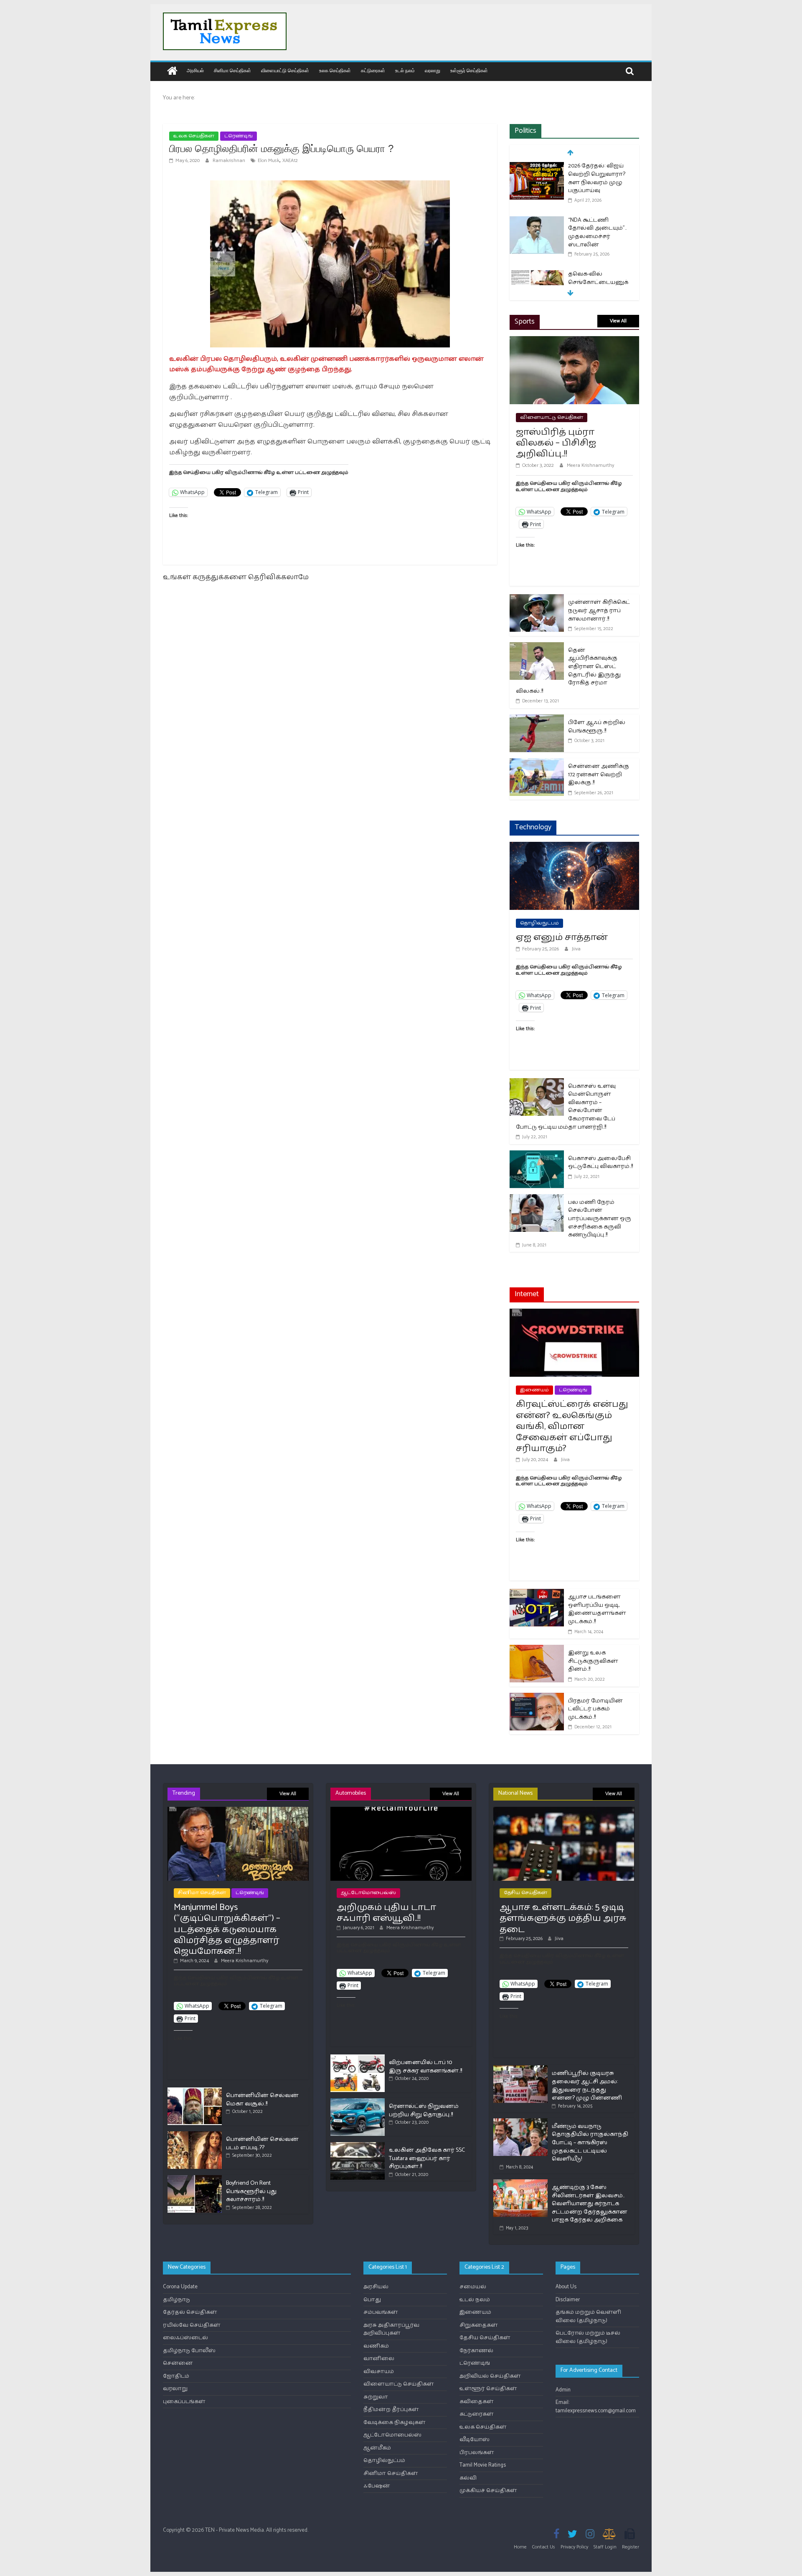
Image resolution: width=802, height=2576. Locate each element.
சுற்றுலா (376, 2397)
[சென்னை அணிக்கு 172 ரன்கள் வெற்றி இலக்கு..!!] (537, 764)
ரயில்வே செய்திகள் (192, 2325)
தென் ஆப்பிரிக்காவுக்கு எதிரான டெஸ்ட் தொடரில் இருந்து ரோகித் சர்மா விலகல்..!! (568, 671)
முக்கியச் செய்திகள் (488, 2491)
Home (520, 2547)
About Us (566, 2287)
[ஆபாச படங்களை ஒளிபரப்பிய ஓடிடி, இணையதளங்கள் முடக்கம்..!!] (537, 1594)
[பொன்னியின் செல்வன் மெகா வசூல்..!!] (195, 2091)
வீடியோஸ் (475, 2440)
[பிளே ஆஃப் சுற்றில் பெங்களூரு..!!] (537, 720)
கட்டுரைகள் (373, 70)
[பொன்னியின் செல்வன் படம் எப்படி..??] (195, 2135)
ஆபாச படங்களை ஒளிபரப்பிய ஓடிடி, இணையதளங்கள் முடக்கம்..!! (597, 1609)
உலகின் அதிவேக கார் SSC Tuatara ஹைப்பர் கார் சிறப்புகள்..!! (427, 2158)
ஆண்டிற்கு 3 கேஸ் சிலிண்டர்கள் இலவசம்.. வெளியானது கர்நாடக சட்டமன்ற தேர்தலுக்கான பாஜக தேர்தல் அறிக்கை (590, 2204)
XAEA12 (290, 161)
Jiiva (576, 949)
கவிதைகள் (477, 2402)
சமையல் (473, 2287)
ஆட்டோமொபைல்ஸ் (368, 1893)
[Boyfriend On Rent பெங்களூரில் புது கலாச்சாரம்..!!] (195, 2179)
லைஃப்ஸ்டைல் (185, 2338)
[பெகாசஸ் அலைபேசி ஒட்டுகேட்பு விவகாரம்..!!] (537, 1156)
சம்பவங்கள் (381, 2312)
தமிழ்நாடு (176, 2300)
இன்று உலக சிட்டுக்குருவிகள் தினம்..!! (593, 1661)
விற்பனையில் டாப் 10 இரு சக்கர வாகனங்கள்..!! (425, 2067)
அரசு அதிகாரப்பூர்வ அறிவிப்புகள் (391, 2329)
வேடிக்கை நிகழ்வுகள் (395, 2423)
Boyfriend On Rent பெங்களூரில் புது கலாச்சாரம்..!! (251, 2191)
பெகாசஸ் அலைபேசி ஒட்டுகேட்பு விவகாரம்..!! (600, 1163)
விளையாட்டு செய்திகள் (285, 70)
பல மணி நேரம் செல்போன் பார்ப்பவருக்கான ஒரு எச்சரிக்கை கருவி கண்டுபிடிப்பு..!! (600, 1219)
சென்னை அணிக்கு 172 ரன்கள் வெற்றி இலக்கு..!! (599, 775)
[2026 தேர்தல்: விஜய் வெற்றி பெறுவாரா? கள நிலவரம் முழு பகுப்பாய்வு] (537, 167)
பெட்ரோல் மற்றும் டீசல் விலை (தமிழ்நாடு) (588, 2337)
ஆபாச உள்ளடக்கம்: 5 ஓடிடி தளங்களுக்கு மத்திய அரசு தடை (563, 1919)
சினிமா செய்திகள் (232, 70)
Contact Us (544, 2547)
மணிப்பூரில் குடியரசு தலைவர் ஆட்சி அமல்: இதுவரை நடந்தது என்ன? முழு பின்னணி (587, 2086)
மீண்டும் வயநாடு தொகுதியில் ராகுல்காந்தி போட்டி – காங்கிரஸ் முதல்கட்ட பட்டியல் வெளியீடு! (590, 2143)
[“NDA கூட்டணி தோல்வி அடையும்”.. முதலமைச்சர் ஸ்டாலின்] (537, 221)
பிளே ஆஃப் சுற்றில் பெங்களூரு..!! (597, 727)
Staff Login (605, 2547)
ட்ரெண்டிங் (239, 136)
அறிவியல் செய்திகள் (490, 2376)
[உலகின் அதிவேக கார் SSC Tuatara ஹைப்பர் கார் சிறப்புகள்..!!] (358, 2146)
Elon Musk (269, 161)
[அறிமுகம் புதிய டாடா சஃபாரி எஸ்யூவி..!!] (401, 1810)
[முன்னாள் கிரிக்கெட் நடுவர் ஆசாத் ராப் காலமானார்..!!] (537, 599)
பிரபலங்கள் (477, 2453)
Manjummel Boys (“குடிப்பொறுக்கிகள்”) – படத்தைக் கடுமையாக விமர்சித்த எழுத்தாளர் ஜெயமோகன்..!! (227, 1930)
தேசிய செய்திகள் (525, 1893)
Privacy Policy (574, 2547)
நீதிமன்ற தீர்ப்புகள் (391, 2410)
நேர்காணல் (476, 2351)
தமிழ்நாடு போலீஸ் (189, 2351)
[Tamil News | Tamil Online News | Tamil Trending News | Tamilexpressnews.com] (172, 72)
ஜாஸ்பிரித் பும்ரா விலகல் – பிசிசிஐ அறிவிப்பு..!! (556, 443)
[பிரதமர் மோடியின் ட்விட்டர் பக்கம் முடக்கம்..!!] (537, 1698)
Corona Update (180, 2287)
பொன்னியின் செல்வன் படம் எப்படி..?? (262, 2144)
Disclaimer (568, 2300)
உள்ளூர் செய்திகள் (469, 70)
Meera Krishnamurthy (590, 465)
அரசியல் (195, 70)
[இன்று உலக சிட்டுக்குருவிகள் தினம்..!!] (537, 1650)
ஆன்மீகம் (377, 2448)
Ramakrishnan (230, 161)
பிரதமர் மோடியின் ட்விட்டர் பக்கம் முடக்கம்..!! (595, 1709)
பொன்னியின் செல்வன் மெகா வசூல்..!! (262, 2100)
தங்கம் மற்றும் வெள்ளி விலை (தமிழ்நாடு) (588, 2316)
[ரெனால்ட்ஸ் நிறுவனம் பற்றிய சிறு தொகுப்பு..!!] (358, 2102)
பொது (372, 2300)
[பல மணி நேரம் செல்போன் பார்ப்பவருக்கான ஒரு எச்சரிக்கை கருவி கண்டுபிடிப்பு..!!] (537, 1199)
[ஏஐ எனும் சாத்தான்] (574, 847)
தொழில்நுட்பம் (539, 923)
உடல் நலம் (405, 70)
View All (618, 321)
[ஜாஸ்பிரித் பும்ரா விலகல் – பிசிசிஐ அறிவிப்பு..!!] (574, 341)
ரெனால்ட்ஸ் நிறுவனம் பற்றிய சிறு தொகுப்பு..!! (424, 2111)
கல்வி (468, 2478)
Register (631, 2547)
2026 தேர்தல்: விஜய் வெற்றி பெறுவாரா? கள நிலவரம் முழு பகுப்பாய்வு (597, 178)
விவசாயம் (379, 2372)
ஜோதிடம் (176, 2376)
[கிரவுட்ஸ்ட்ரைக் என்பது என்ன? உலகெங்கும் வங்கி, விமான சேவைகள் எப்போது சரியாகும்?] (574, 1314)
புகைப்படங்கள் (184, 2402)
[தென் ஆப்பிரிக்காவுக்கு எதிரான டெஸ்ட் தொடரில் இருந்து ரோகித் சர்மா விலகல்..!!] (537, 647)
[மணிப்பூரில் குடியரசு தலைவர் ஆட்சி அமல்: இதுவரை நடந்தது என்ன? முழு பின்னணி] (520, 2069)
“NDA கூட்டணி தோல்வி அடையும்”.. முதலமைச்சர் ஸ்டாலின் (597, 233)
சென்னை (178, 2363)
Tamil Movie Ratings (483, 2465)
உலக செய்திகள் (335, 70)
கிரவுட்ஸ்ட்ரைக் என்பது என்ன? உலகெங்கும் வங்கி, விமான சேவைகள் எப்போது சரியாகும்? (572, 1426)
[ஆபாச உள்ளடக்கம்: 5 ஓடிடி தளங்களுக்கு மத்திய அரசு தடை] (564, 1810)
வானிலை (379, 2359)
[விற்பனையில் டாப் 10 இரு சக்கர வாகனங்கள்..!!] (358, 2058)
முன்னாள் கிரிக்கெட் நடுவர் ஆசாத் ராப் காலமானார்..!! (599, 610)
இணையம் (534, 1390)
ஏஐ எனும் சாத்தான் (562, 937)
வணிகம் (376, 2346)
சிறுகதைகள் (479, 2325)
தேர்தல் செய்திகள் (190, 2312)
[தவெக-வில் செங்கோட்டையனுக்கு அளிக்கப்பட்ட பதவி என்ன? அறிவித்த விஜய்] (537, 275)
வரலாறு (433, 70)
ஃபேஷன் (377, 2486)
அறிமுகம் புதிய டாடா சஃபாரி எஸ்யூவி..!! (386, 1913)
